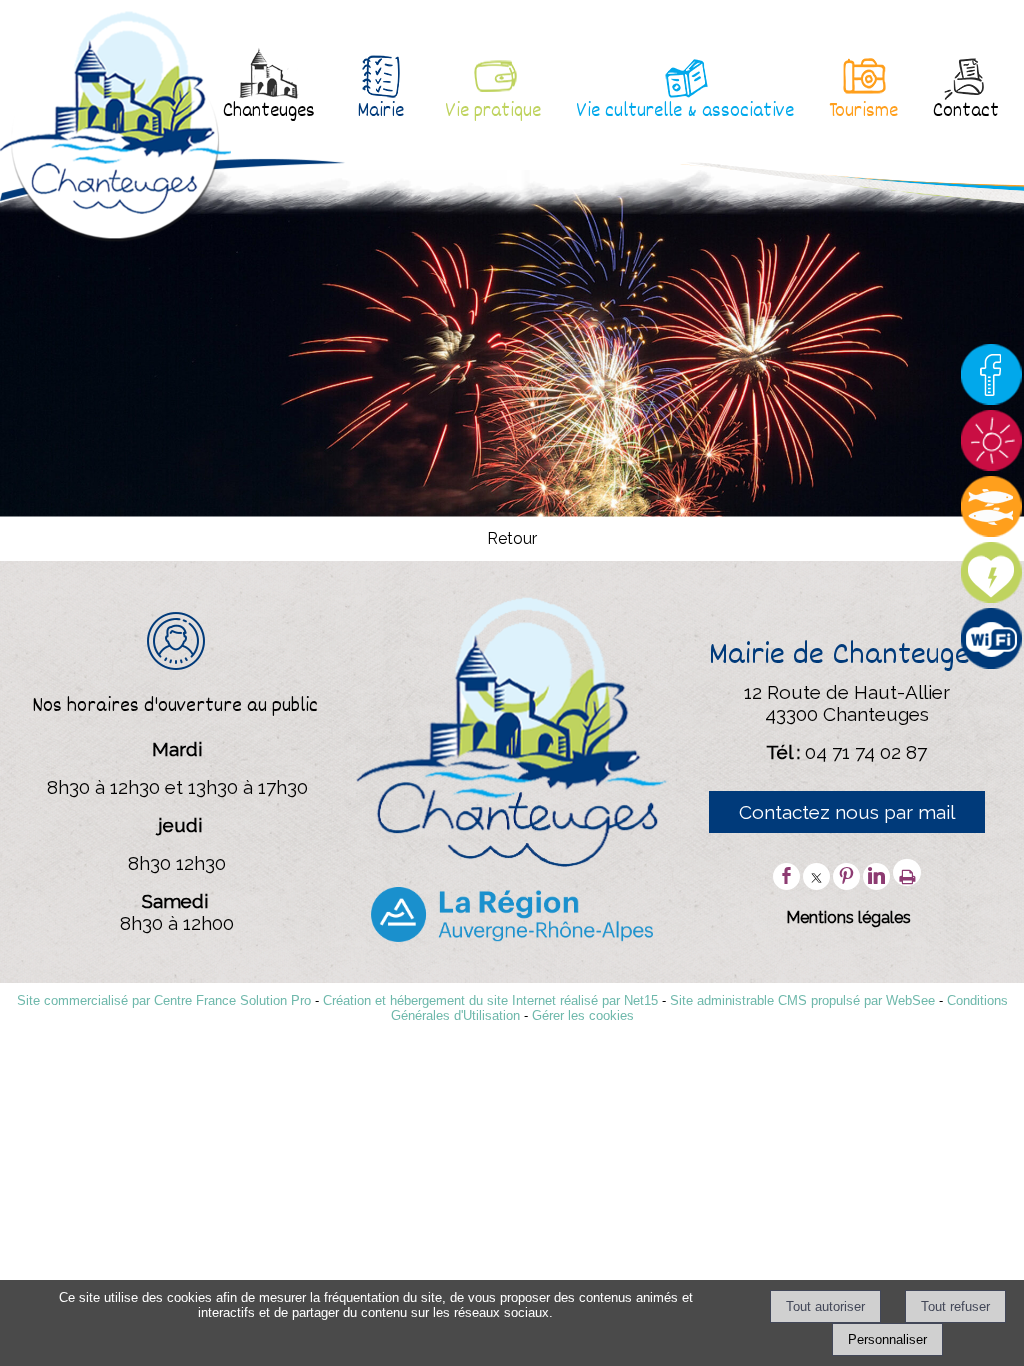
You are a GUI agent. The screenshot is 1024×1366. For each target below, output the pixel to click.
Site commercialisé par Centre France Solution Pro (164, 1000)
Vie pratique (493, 112)
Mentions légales (848, 917)
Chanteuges (269, 112)
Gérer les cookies (583, 1015)
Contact (966, 112)
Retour (512, 538)
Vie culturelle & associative (685, 112)
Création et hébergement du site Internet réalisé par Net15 (490, 1000)
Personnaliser (887, 1339)
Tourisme (863, 112)
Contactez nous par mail (847, 812)
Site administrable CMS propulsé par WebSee (802, 1000)
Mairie (380, 112)
